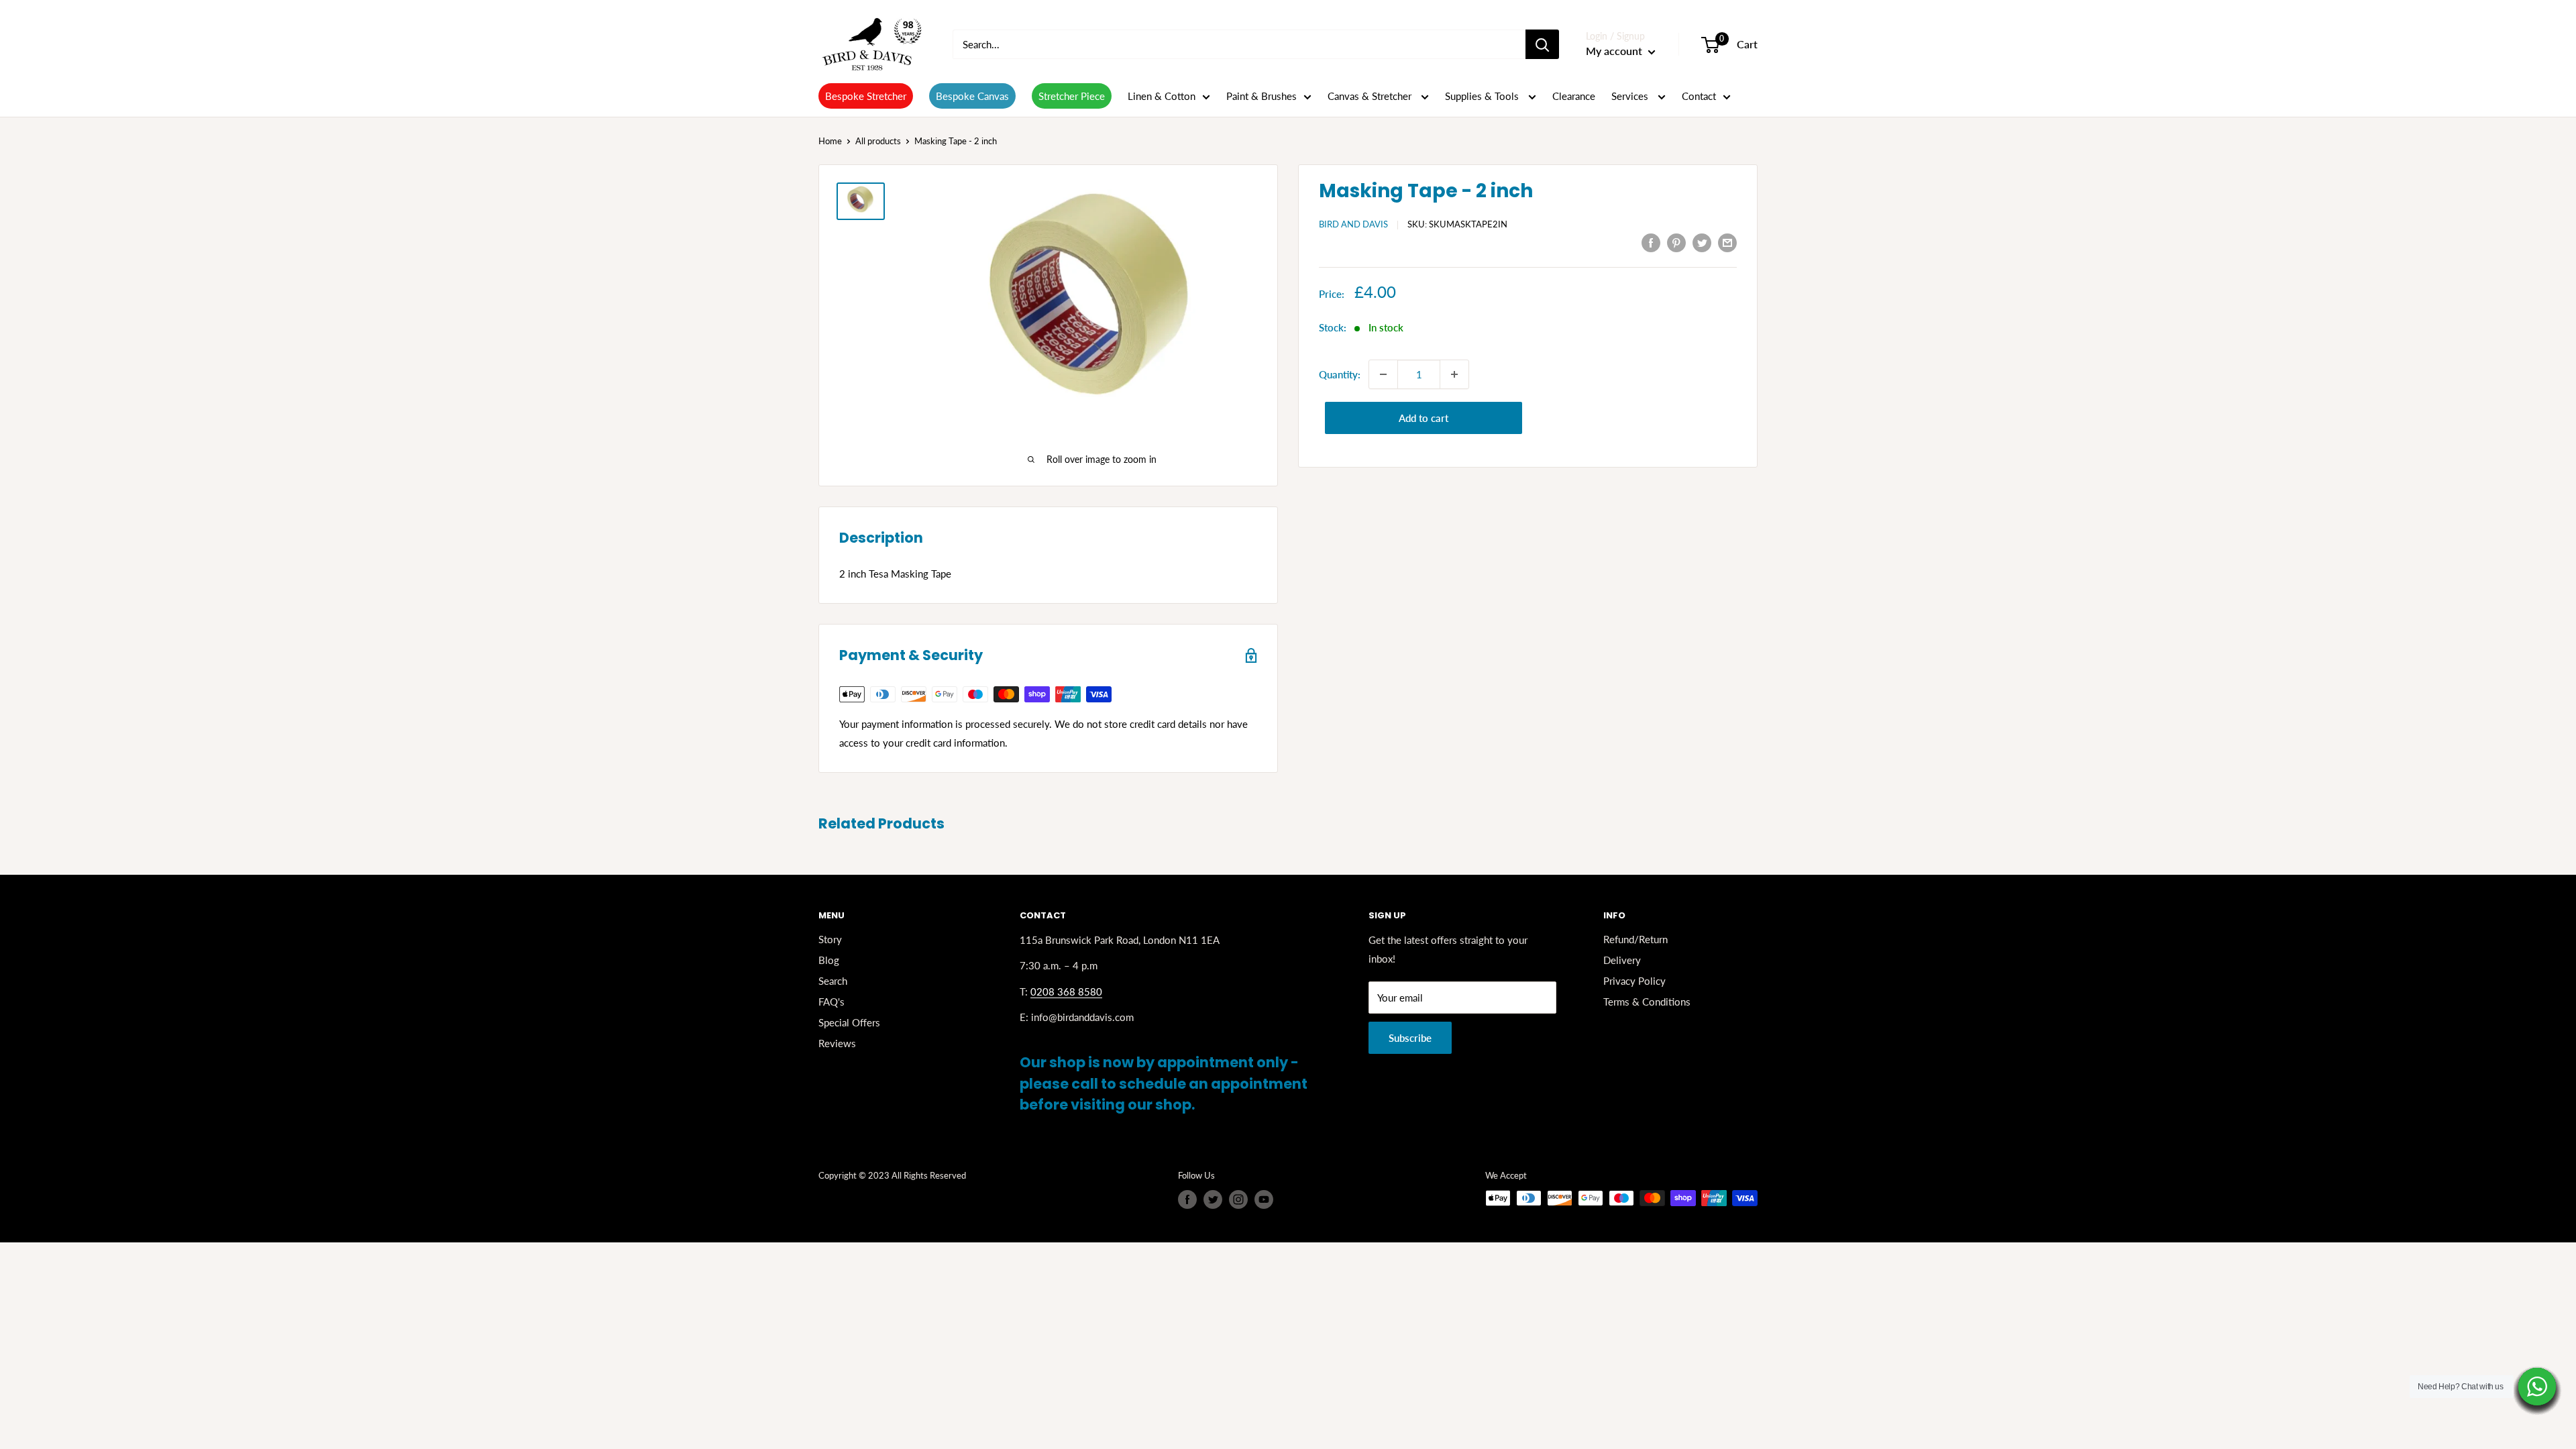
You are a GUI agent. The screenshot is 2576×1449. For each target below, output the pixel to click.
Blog (829, 960)
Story (830, 939)
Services (1631, 96)
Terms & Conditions (1647, 1002)
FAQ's (831, 1002)
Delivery (1622, 960)
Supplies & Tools (1483, 96)
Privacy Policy (1634, 981)
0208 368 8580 (1066, 991)
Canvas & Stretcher (1371, 96)
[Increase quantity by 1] (1454, 374)
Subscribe (1410, 1038)
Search (833, 981)
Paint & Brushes (1262, 96)
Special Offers (849, 1022)
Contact (1699, 96)
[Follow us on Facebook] (1187, 1199)
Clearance (1574, 96)
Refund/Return (1635, 939)
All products (878, 141)
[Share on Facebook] (1651, 242)
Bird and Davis (1353, 224)
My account (1615, 51)
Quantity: (1340, 374)
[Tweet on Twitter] (1702, 242)
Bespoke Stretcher (866, 96)
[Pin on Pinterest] (1676, 242)
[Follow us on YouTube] (1264, 1199)
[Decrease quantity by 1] (1383, 374)
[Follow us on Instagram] (1238, 1199)
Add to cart (1424, 418)
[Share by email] (1727, 242)
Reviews (837, 1043)
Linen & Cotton (1162, 96)
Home (830, 141)
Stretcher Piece (1072, 96)
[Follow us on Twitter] (1213, 1199)
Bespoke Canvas (972, 96)
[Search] (1542, 44)
